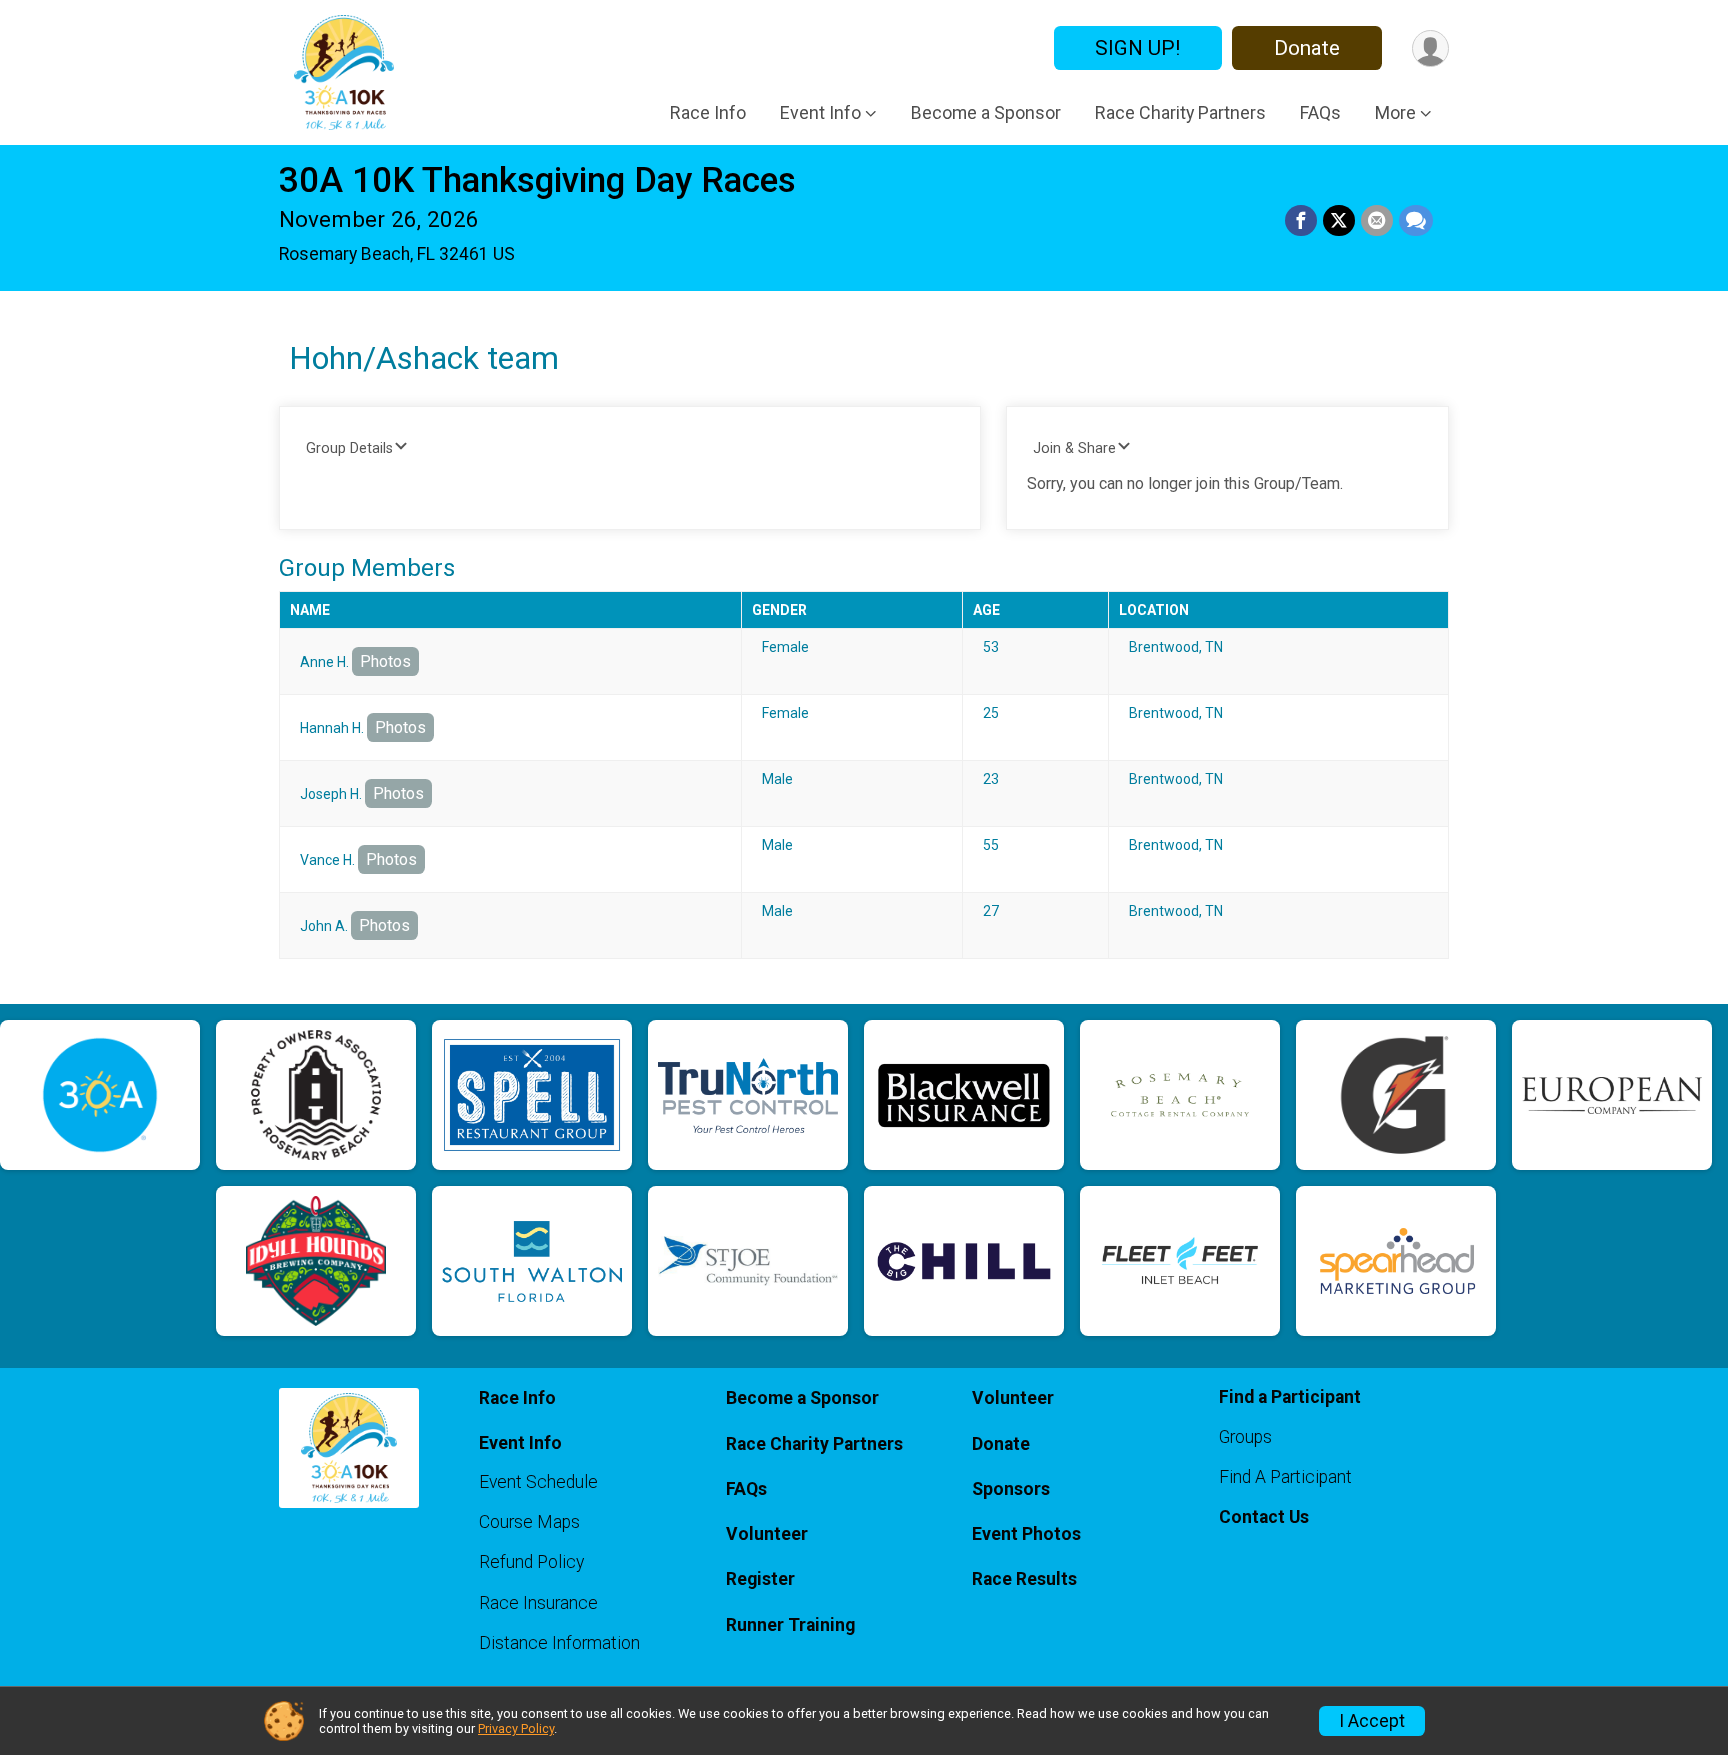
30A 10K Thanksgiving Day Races (537, 180)
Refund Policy (531, 1562)
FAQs (1320, 112)
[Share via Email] (1377, 221)
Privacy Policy (516, 1728)
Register (760, 1579)
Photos (385, 661)
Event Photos (1026, 1534)
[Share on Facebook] (1301, 221)
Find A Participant (1285, 1477)
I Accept (1372, 1721)
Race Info (708, 112)
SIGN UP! (1137, 48)
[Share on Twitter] (1339, 221)
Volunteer (767, 1534)
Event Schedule (538, 1482)
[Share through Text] (1416, 221)
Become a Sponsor (986, 112)
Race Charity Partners (1180, 112)
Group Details (349, 448)
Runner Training (790, 1625)
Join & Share (1074, 448)
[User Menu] (1430, 48)
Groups (1245, 1437)
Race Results (1024, 1579)
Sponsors (1011, 1489)
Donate (1307, 48)
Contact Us (1264, 1517)
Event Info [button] (820, 112)
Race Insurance (538, 1603)
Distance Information (559, 1643)
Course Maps (529, 1522)
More (1395, 112)
